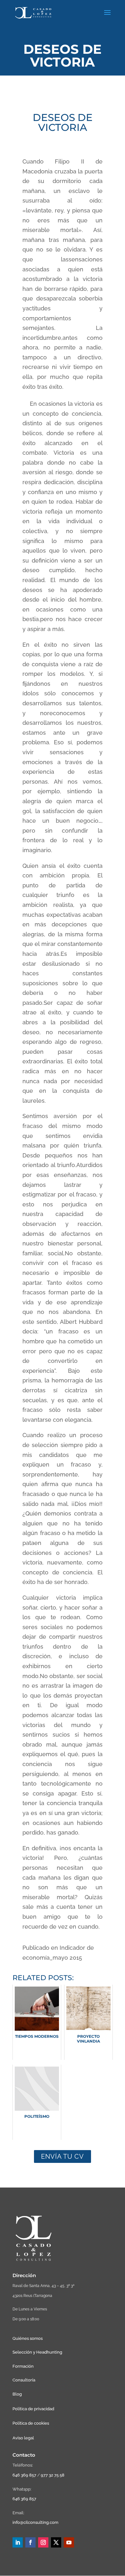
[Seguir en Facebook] (30, 2542)
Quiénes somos (28, 2338)
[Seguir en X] (56, 2542)
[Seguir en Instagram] (43, 2542)
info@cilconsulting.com (35, 2522)
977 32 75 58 (53, 2475)
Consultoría (24, 2380)
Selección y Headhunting (37, 2352)
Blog (17, 2394)
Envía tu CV (63, 2156)
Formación (23, 2366)
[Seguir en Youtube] (69, 2542)
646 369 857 (24, 2475)
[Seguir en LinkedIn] (18, 2542)
